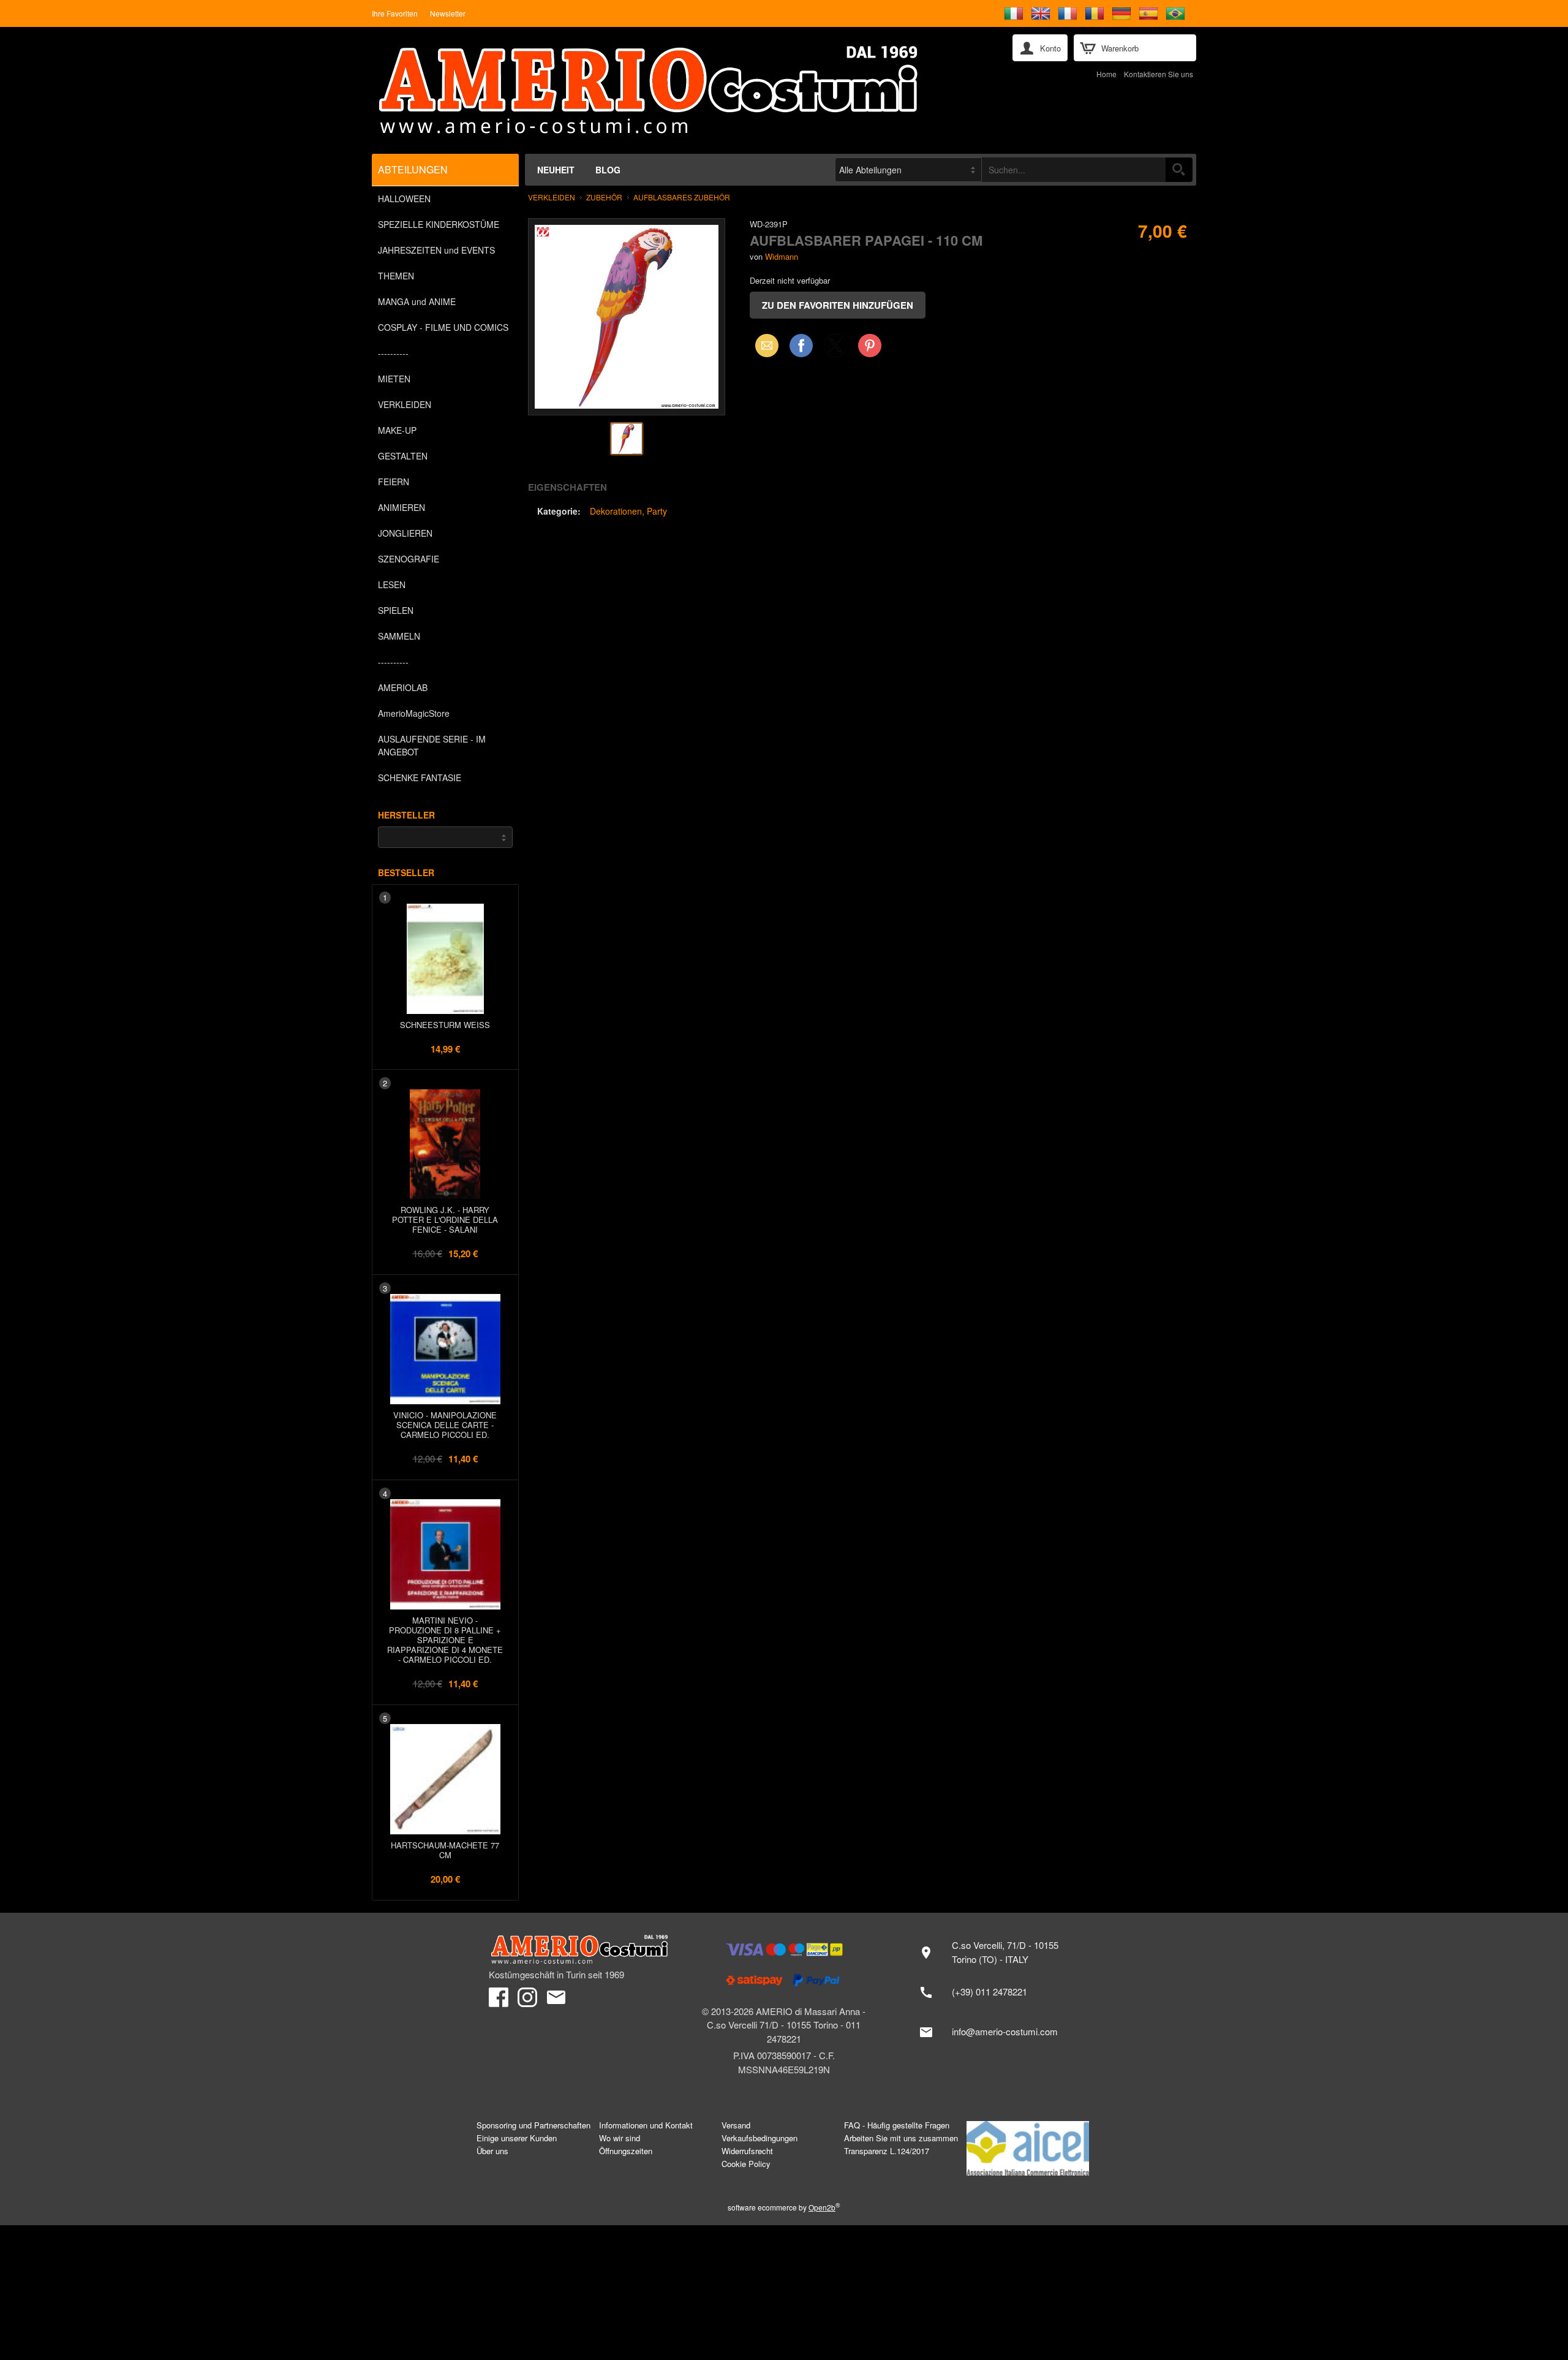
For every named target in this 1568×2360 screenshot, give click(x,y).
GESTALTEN (403, 456)
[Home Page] (679, 90)
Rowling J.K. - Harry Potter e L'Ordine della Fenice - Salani (445, 1220)
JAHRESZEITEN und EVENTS (436, 250)
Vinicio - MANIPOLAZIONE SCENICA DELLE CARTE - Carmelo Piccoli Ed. (445, 1425)
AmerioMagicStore (414, 713)
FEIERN (394, 482)
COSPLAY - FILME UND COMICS (443, 327)
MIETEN (394, 379)
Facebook (801, 345)
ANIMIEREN (401, 507)
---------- (393, 353)
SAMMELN (399, 636)
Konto (1050, 48)
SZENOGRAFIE (409, 559)
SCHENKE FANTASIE (420, 777)
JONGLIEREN (405, 533)
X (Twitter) (835, 349)
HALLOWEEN (404, 199)
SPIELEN (396, 610)
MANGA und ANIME (417, 301)
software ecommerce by (784, 2207)
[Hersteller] (445, 837)
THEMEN (396, 276)
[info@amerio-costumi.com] (995, 2032)
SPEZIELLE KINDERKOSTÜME (439, 224)
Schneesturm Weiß (445, 1025)
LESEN (392, 584)
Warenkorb (1120, 48)
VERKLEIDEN (405, 404)
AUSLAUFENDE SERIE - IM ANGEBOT (432, 745)
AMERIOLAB (403, 687)
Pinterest (870, 345)
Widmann (782, 256)
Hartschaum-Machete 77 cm (445, 1850)
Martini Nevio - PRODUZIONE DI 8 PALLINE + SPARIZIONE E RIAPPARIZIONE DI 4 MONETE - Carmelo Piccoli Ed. (445, 1640)
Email (763, 345)
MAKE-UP (397, 430)
